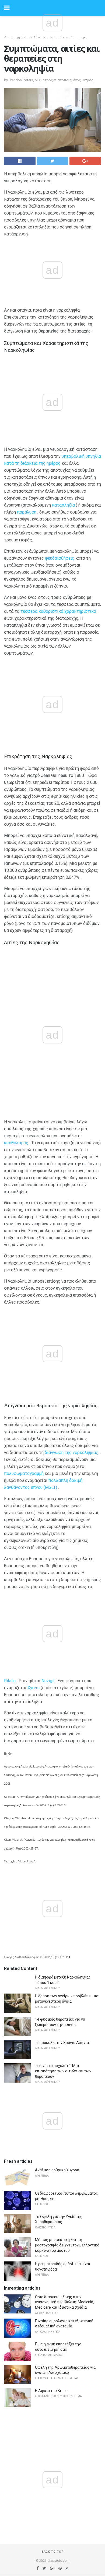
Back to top (53, 2552)
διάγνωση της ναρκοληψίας (71, 1453)
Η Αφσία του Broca (51, 2391)
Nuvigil (48, 1681)
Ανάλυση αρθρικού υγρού (57, 2170)
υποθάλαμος (16, 1143)
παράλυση (27, 512)
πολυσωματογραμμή (24, 1473)
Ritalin (10, 1681)
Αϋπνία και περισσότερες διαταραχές (61, 37)
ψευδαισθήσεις (60, 558)
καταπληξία (63, 505)
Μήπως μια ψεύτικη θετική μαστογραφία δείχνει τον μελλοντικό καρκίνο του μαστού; (67, 2245)
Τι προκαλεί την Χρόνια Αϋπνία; (62, 2043)
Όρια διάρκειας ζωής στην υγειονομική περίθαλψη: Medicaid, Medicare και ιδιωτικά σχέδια (64, 2302)
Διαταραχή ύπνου (17, 37)
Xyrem (34, 1688)
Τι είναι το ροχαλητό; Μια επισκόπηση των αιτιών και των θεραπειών (63, 2071)
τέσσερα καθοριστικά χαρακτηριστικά (58, 611)
